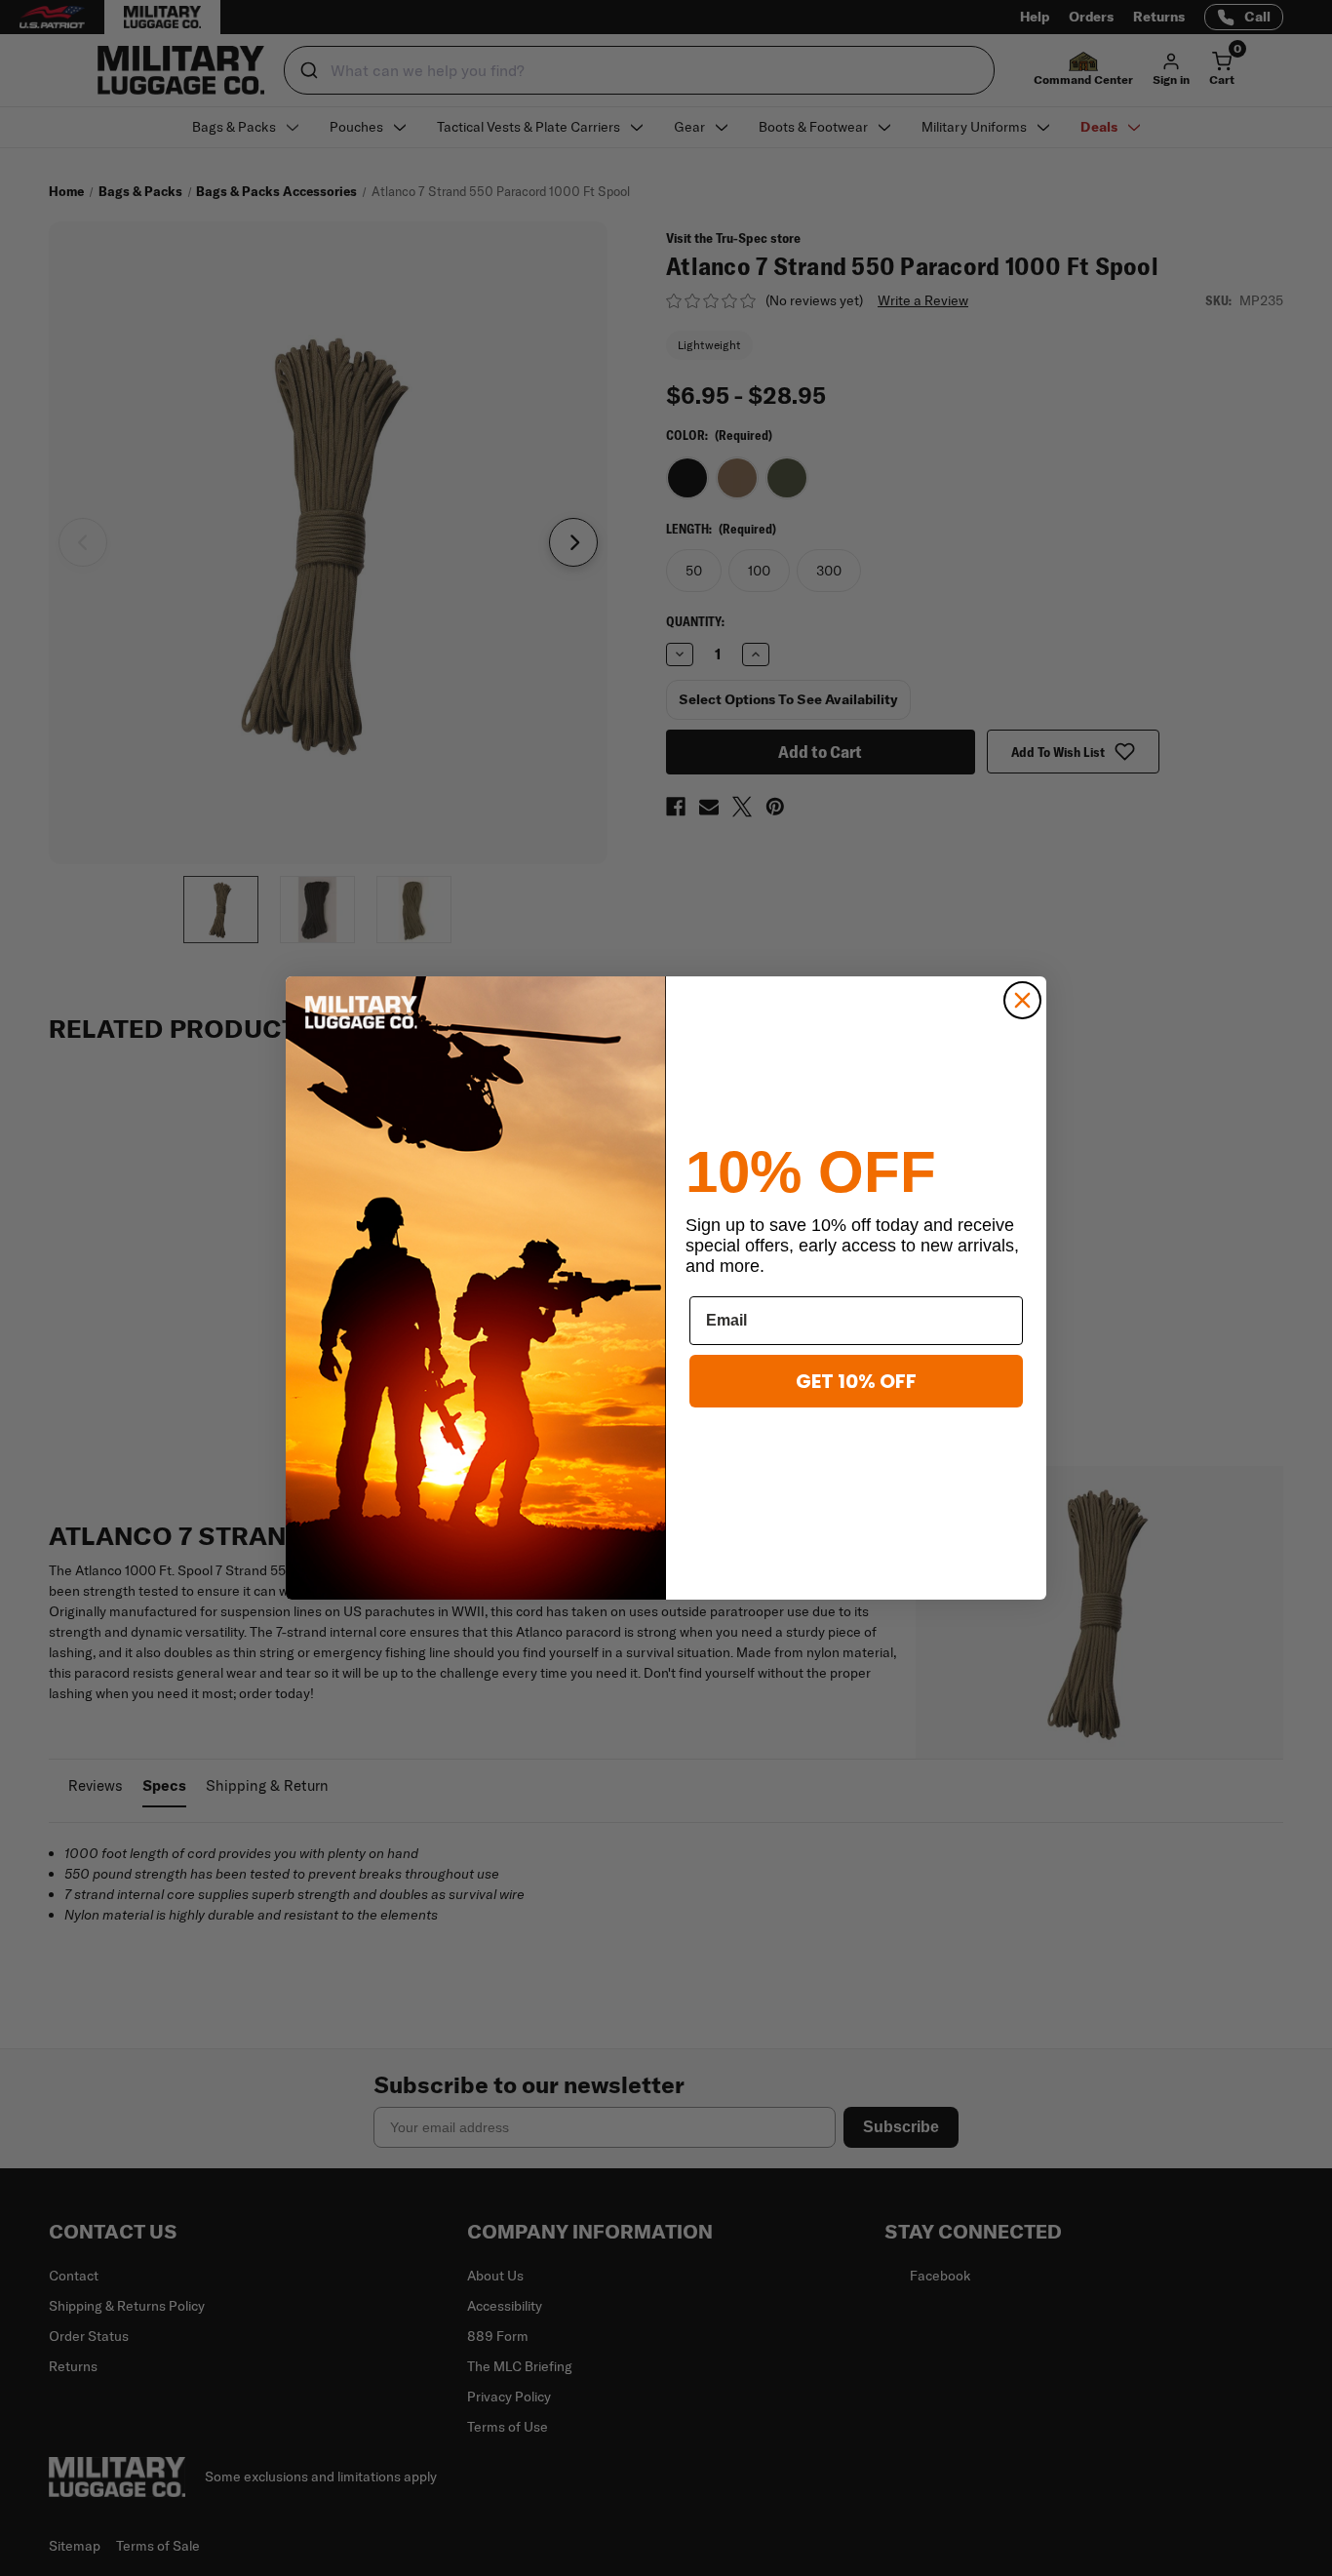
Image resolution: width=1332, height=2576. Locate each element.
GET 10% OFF (856, 1381)
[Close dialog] (1022, 1000)
